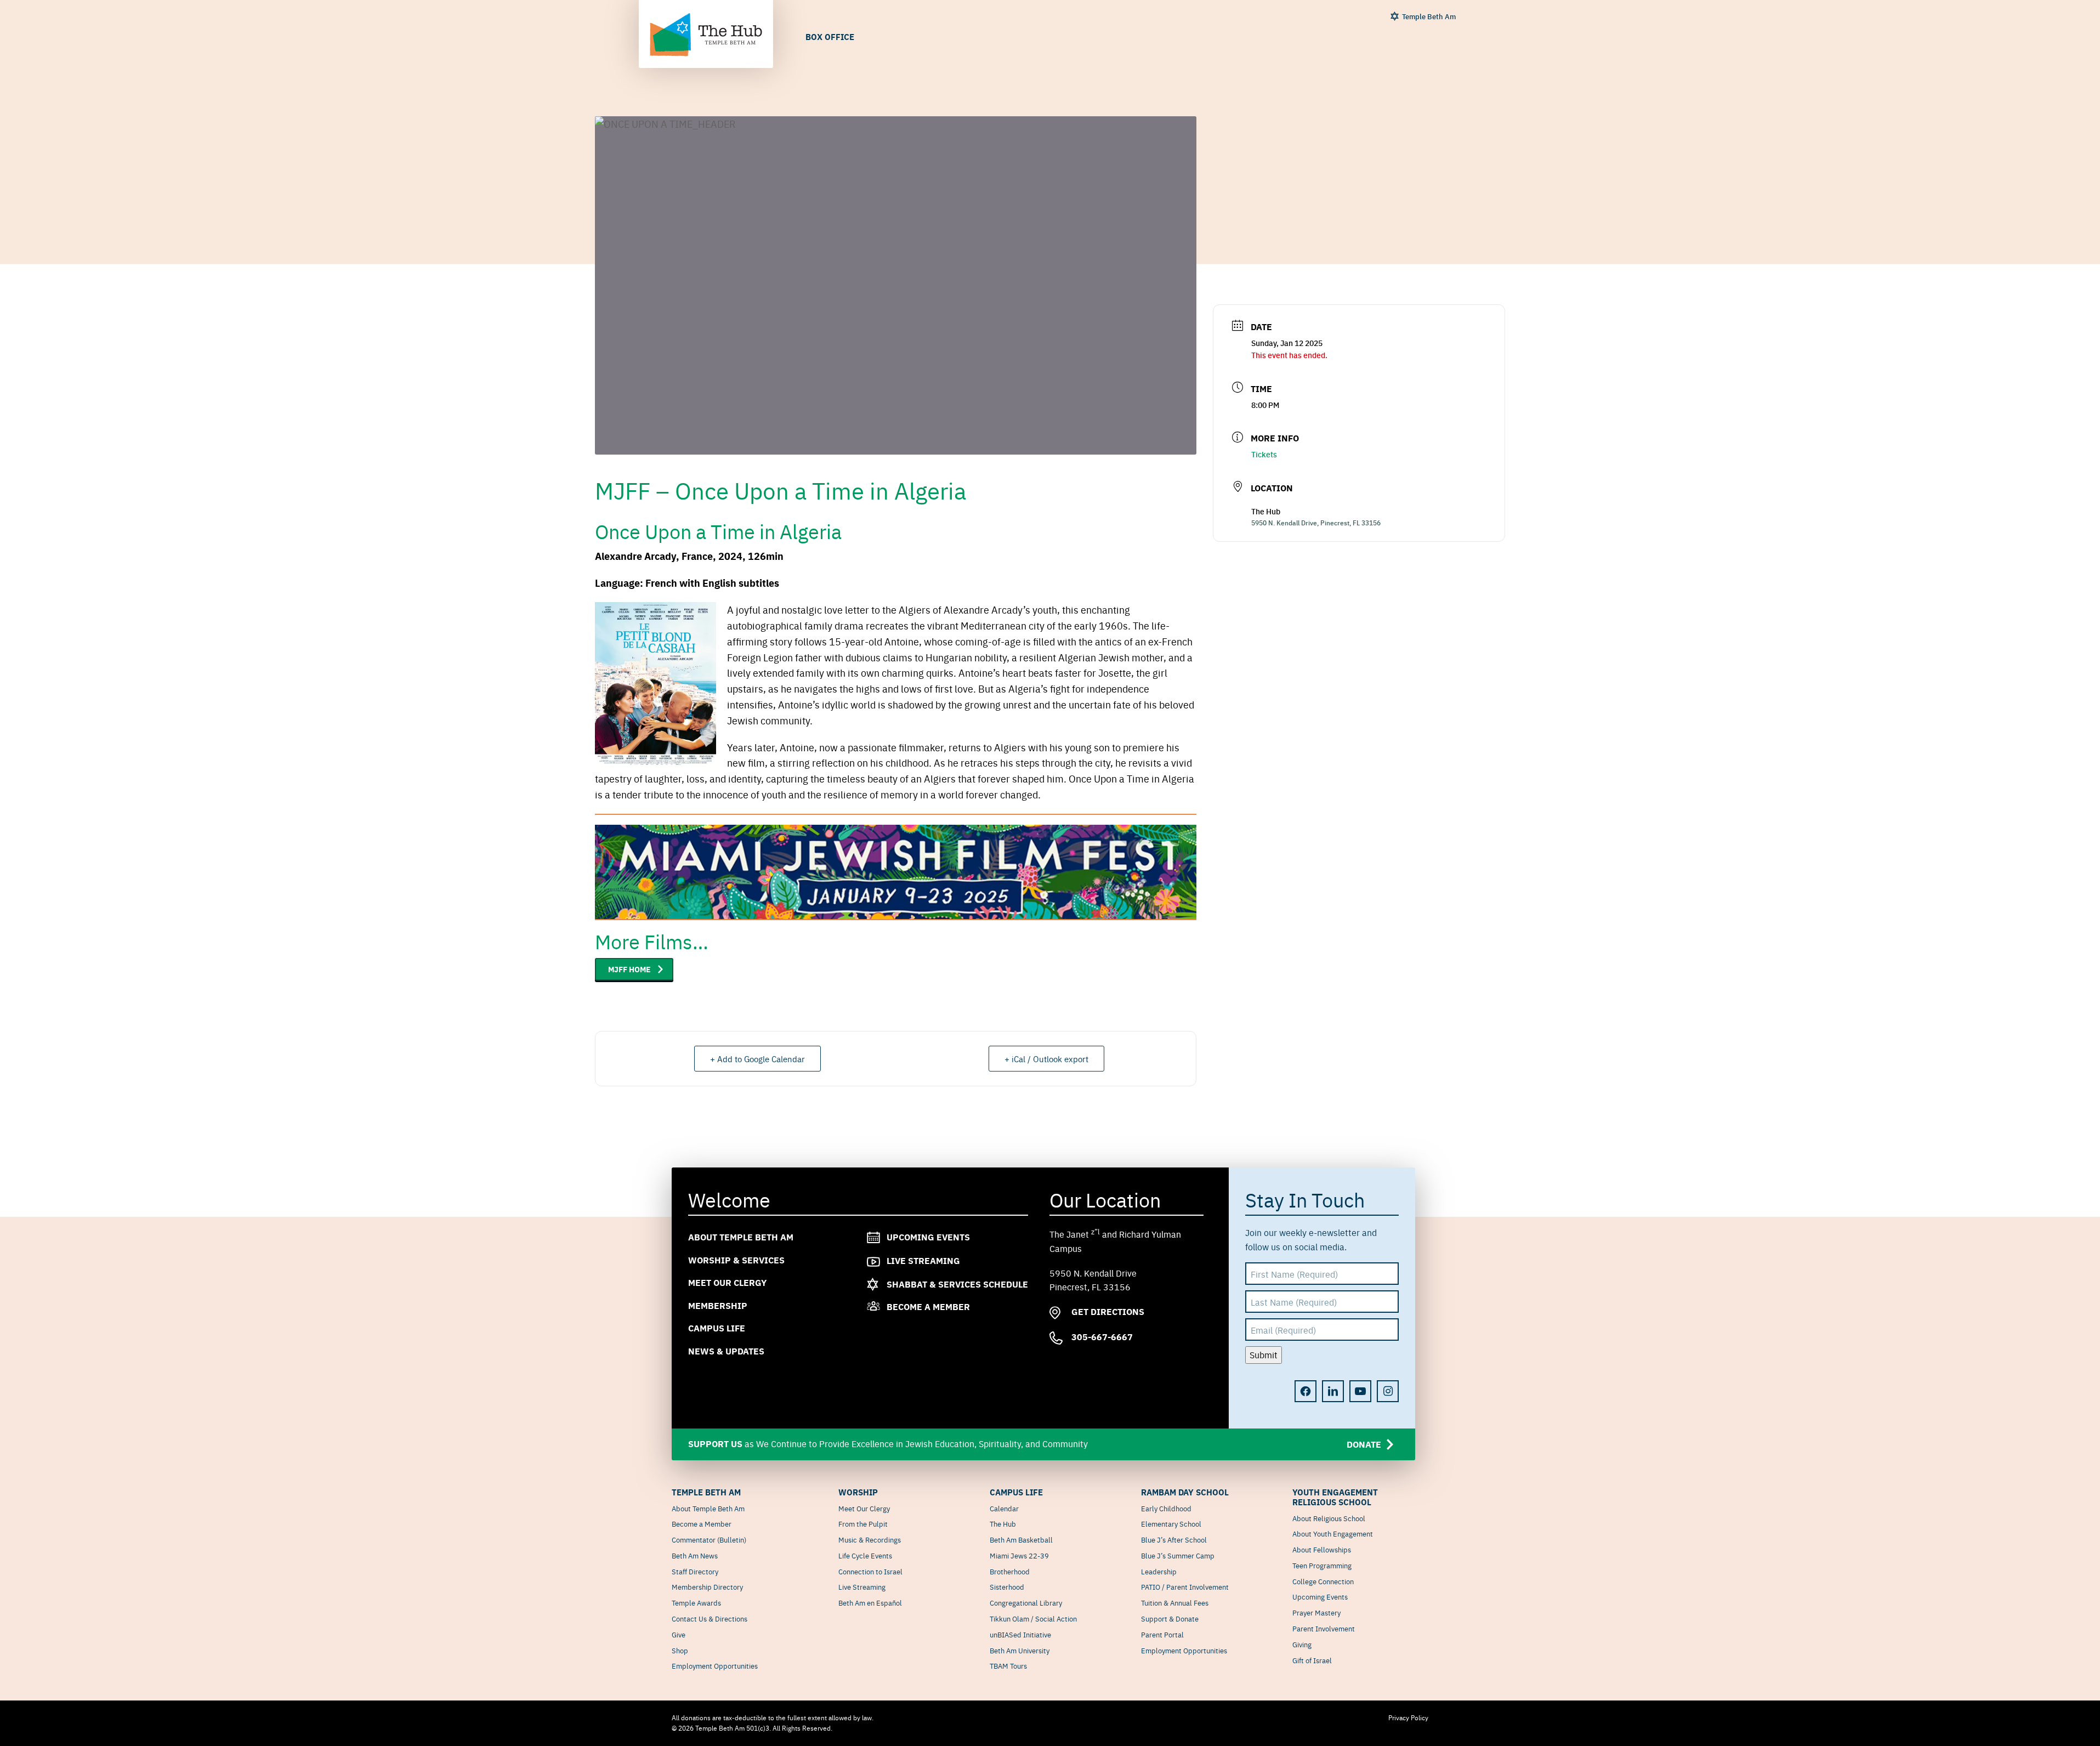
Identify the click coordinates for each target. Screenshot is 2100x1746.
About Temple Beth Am (741, 1237)
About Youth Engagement (1333, 1533)
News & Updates (726, 1351)
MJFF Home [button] (629, 969)
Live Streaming (923, 1260)
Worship (858, 1492)
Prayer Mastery (1316, 1612)
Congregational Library (1026, 1602)
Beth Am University (1020, 1650)
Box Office (830, 36)
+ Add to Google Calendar (757, 1059)
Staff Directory (695, 1571)
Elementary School (1171, 1523)
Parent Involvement (1324, 1628)
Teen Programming (1322, 1565)
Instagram (1388, 1391)
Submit (1264, 1354)
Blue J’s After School (1174, 1539)
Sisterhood (1007, 1586)
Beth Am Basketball (1021, 1539)
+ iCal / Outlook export (1046, 1059)
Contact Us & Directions (710, 1618)
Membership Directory (707, 1586)
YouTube (1360, 1391)
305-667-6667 (1101, 1337)
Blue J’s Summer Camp (1178, 1555)
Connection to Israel (870, 1571)
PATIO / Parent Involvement (1185, 1586)
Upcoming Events (928, 1237)
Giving (1302, 1644)
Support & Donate (1170, 1618)
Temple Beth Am (1429, 16)
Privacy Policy (1408, 1717)
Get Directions (1107, 1311)
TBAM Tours (1008, 1665)
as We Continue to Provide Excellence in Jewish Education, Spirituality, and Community (1035, 1443)
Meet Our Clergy (727, 1282)
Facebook (1306, 1391)
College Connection (1323, 1581)
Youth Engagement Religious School (1335, 1497)
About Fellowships (1322, 1549)
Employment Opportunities (715, 1665)
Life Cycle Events (865, 1555)
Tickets (1264, 454)
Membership (718, 1305)
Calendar (1004, 1508)
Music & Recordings (870, 1539)
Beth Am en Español (870, 1602)
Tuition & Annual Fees (1175, 1602)
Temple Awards (696, 1602)
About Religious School (1329, 1518)
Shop (680, 1650)
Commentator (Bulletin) (709, 1539)
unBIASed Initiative (1020, 1634)
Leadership (1159, 1571)
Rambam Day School (1185, 1492)
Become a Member (928, 1306)
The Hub (1003, 1523)
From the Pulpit (863, 1523)
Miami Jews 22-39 (1019, 1555)
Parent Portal (1162, 1634)
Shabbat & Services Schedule (957, 1283)
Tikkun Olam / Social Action (1033, 1618)
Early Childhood (1166, 1508)
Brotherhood (1010, 1571)
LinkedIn (1333, 1391)
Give (679, 1634)
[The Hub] (706, 35)
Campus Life (717, 1328)
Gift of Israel (1312, 1660)
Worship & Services (736, 1259)
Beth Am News (695, 1555)
